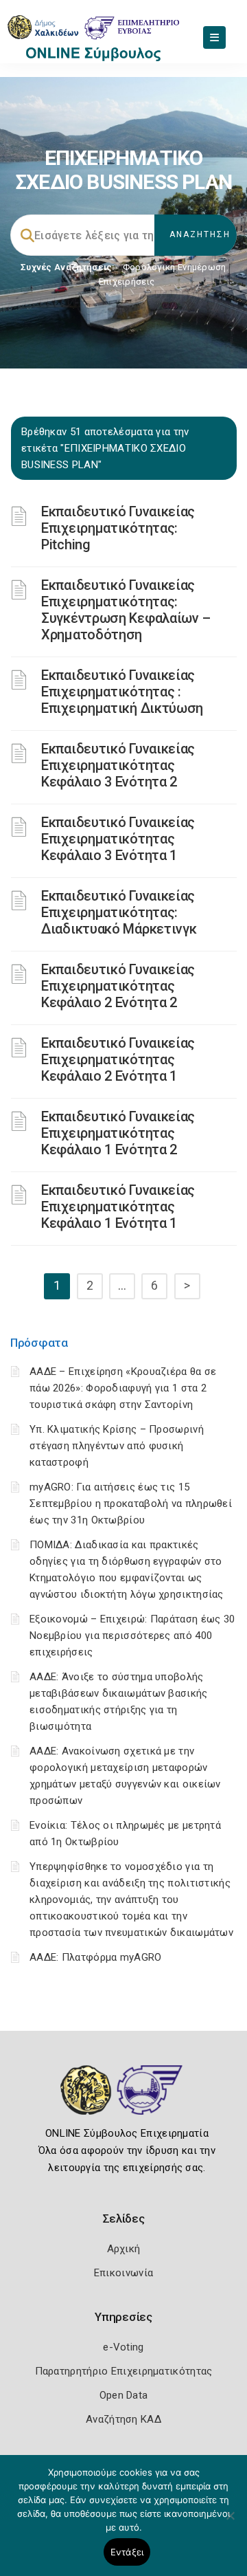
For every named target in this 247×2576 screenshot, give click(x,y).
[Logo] (124, 2100)
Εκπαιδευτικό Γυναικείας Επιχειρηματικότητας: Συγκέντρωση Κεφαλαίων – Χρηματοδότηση (126, 610)
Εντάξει (127, 2552)
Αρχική (124, 2249)
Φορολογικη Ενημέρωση (175, 267)
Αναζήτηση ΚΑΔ (123, 2419)
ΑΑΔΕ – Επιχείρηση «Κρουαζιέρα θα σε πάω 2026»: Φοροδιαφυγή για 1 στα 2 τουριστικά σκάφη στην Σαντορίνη (123, 1388)
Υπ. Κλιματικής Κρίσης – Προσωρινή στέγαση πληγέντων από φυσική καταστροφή (117, 1446)
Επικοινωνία (123, 2273)
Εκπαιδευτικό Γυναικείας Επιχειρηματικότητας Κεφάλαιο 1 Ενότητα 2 (118, 1133)
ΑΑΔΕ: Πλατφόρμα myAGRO (96, 1957)
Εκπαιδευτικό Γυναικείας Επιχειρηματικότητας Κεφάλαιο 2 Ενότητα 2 (118, 986)
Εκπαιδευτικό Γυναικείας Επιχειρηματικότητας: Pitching (118, 528)
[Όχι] (230, 2522)
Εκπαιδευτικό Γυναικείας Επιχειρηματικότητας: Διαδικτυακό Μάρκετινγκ (119, 912)
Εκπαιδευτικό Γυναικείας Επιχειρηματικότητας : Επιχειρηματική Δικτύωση (122, 692)
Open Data (124, 2395)
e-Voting (123, 2347)
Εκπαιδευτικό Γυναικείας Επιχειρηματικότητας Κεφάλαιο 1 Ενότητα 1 (118, 1207)
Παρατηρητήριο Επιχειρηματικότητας (124, 2371)
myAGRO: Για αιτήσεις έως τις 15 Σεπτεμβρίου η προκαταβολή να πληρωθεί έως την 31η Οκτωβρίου (131, 1504)
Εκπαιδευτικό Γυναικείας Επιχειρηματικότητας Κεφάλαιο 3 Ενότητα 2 (118, 765)
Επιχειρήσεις (127, 282)
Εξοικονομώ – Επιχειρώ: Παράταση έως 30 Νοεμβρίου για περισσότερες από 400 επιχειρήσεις (132, 1636)
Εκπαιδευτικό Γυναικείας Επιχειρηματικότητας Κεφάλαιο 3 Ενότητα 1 (118, 839)
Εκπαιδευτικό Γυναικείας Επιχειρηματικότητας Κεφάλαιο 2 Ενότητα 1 (118, 1059)
